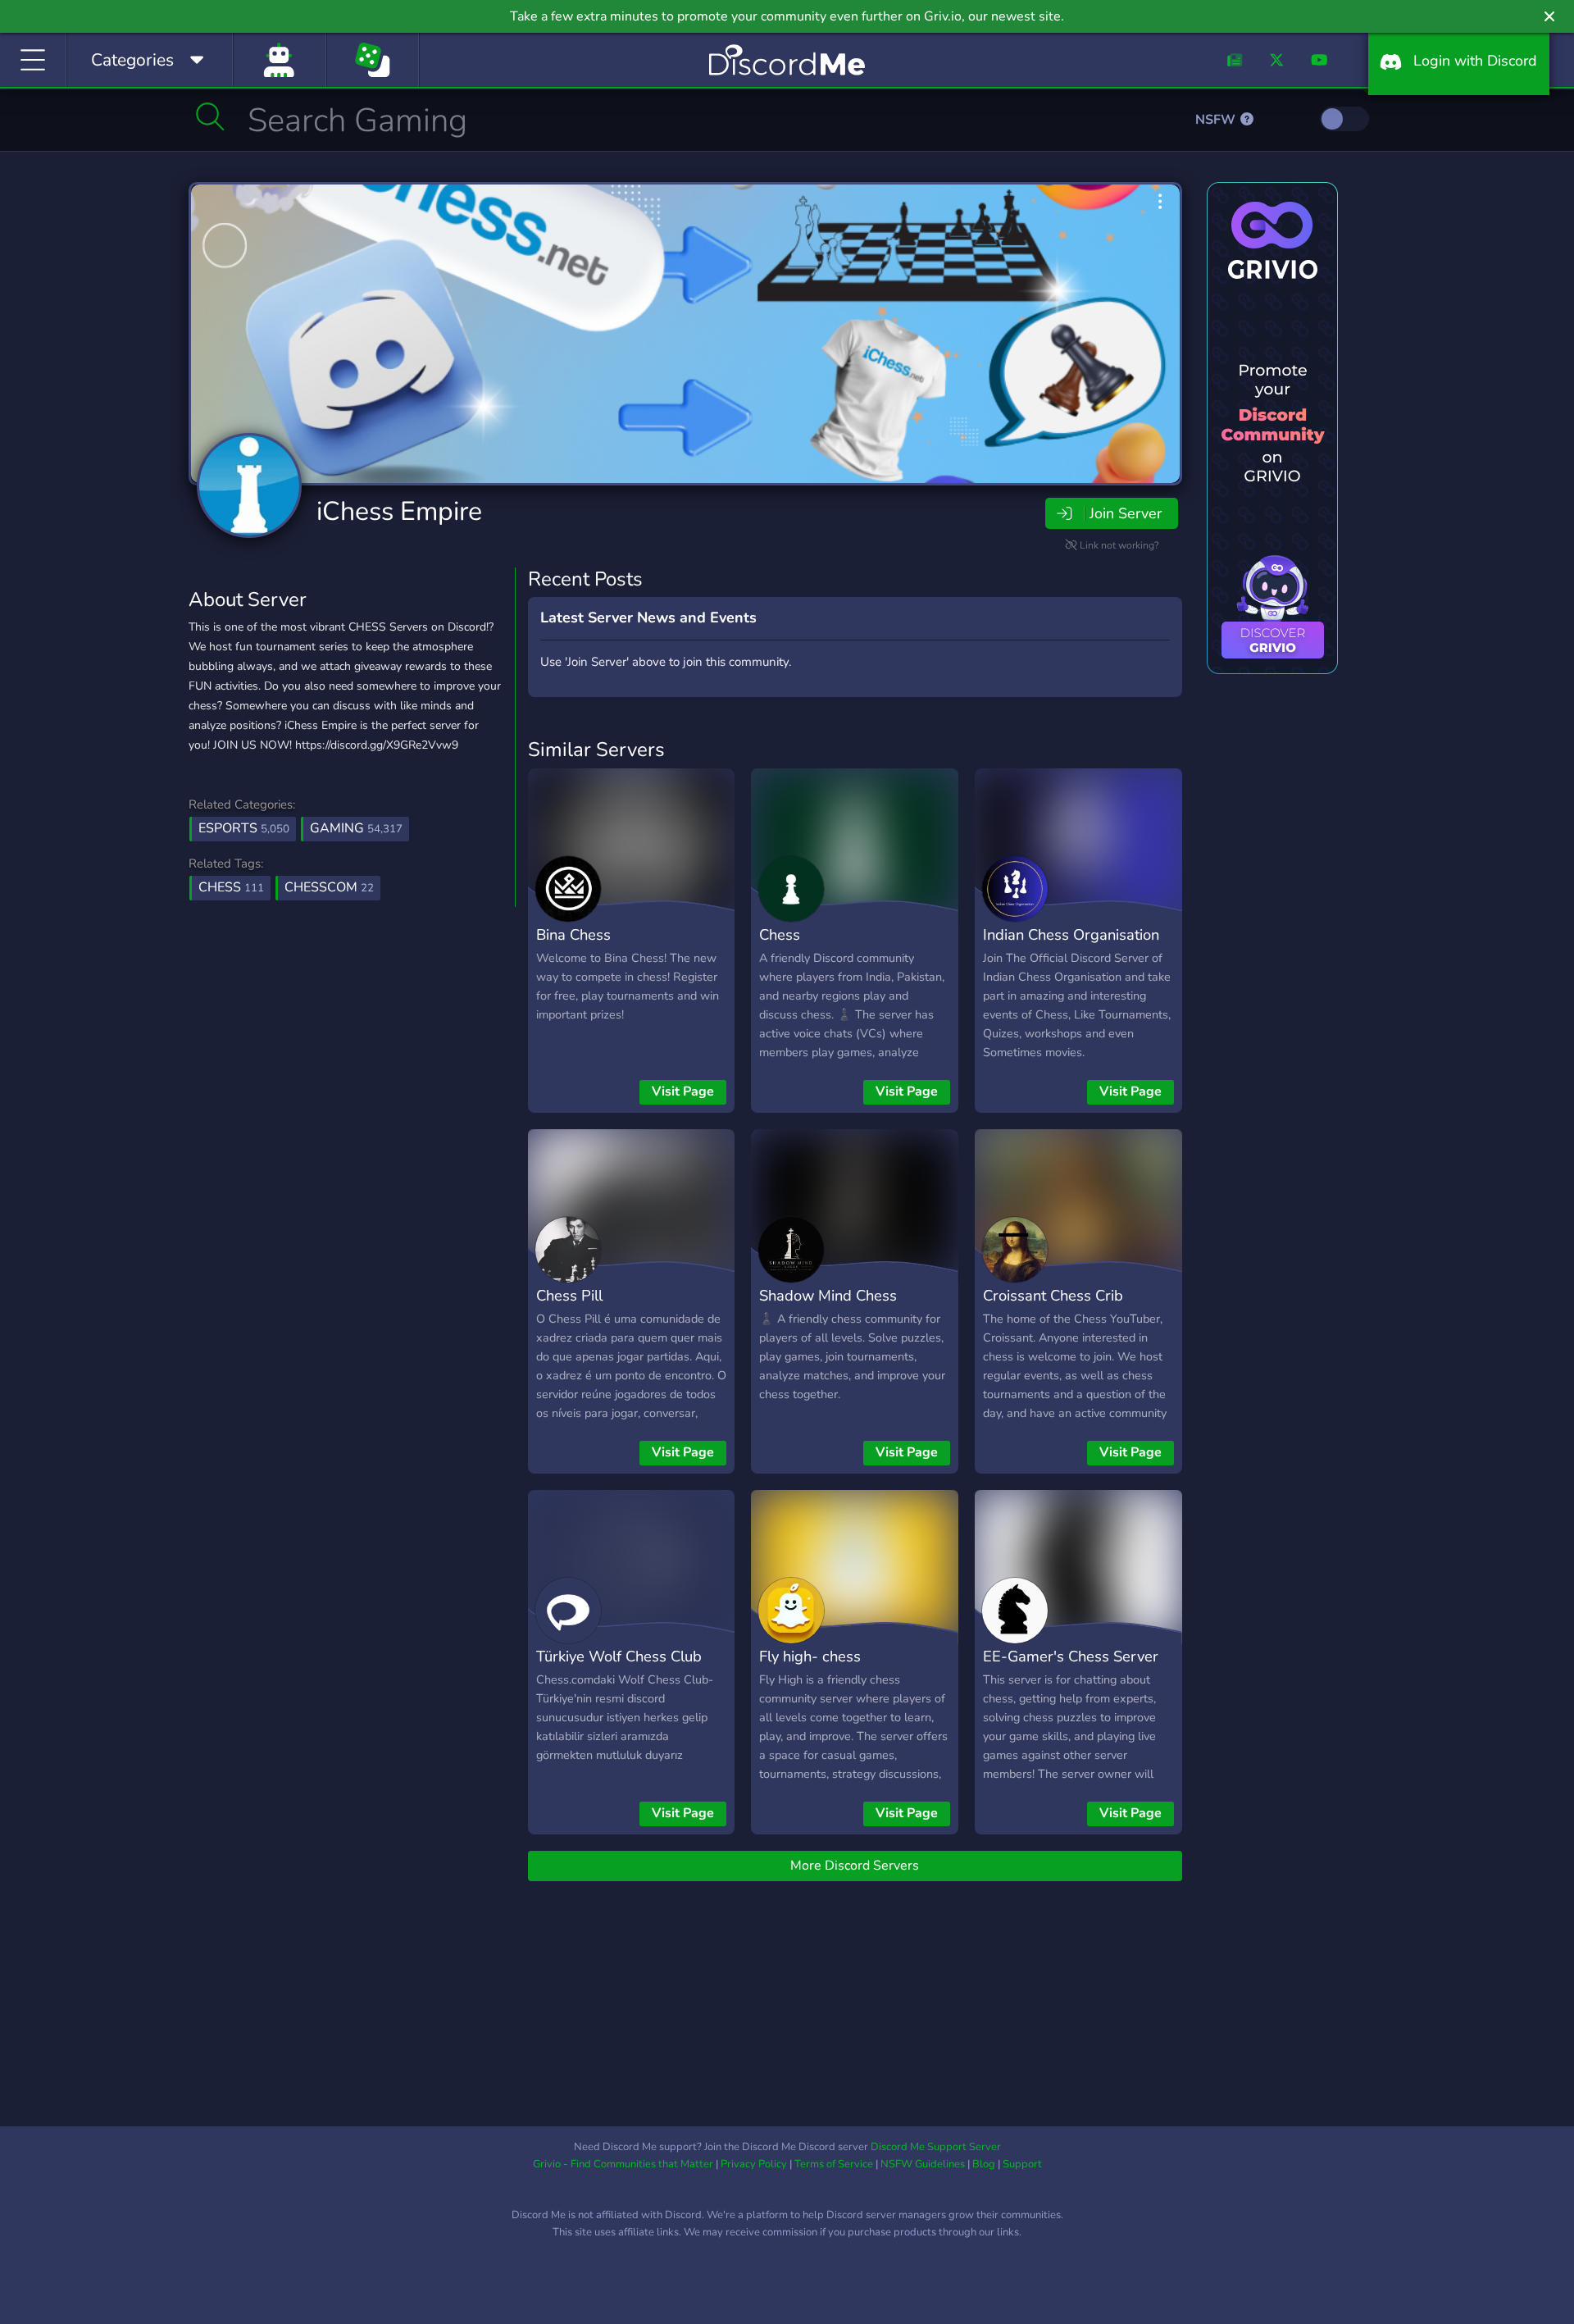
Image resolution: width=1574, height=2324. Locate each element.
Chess (780, 934)
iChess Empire (399, 511)
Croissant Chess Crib (1053, 1295)
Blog (984, 2164)
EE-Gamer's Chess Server (1071, 1656)
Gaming (356, 828)
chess (231, 887)
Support (1022, 2164)
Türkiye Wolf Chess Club (619, 1656)
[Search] (210, 116)
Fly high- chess (810, 1656)
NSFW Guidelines (923, 2164)
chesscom (329, 887)
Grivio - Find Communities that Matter (623, 2164)
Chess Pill (569, 1295)
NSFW (1217, 120)
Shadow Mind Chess (828, 1295)
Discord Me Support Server (936, 2147)
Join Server (1126, 513)
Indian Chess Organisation (1071, 934)
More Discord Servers (855, 1866)
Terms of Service (834, 2164)
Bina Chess (573, 934)
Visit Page (683, 1091)
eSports (244, 828)
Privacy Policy (754, 2164)
